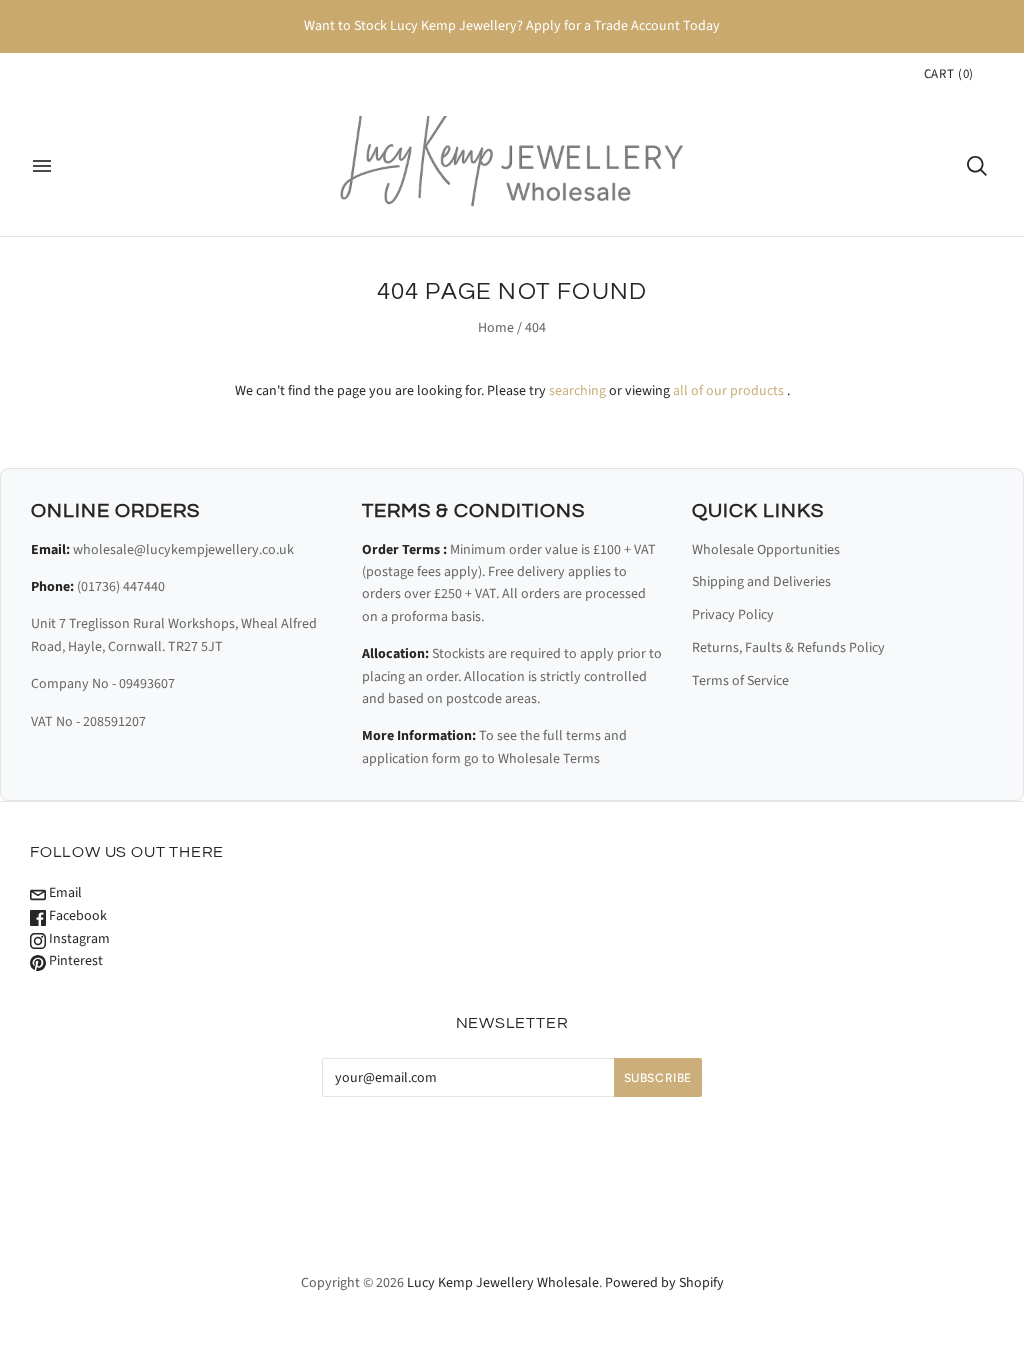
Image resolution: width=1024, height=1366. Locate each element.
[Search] (977, 166)
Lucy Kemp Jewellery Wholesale (503, 1283)
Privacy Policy (733, 615)
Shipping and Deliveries (761, 582)
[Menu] (42, 166)
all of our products (728, 391)
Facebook (76, 916)
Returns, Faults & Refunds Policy (788, 648)
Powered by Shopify (664, 1283)
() (949, 74)
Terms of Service (740, 681)
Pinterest (74, 961)
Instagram (78, 939)
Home (496, 328)
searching (577, 391)
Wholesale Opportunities (766, 550)
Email (64, 893)
